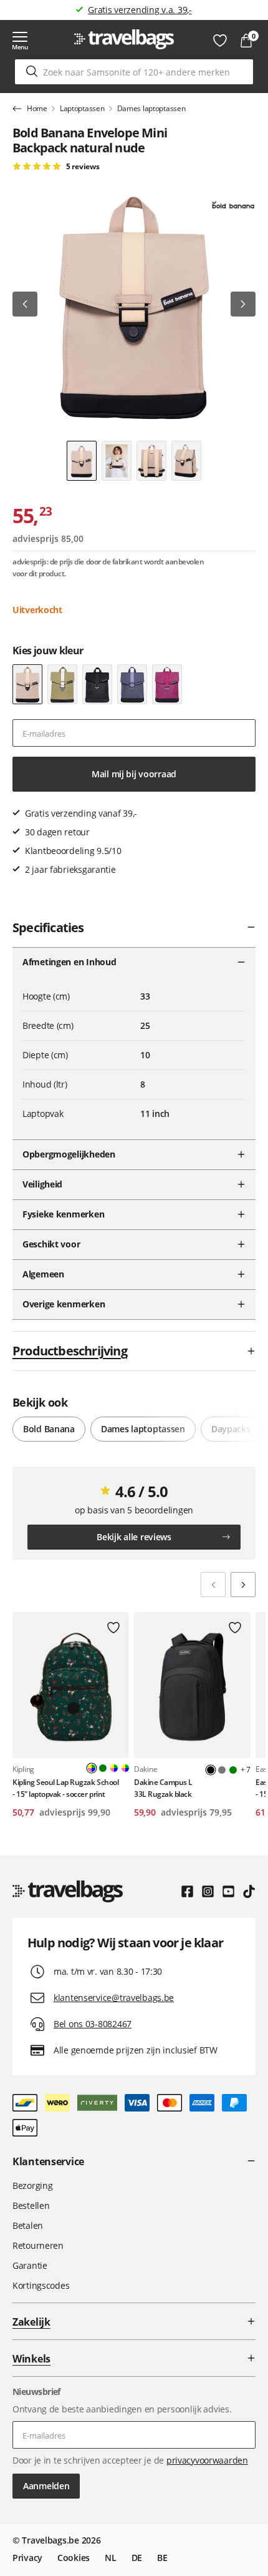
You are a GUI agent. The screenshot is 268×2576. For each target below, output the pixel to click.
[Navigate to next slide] (243, 1585)
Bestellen (31, 2205)
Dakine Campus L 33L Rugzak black (163, 1788)
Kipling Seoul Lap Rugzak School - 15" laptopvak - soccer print (65, 1788)
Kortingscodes (41, 2285)
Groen (103, 1768)
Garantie (30, 2265)
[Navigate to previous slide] (213, 1585)
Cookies (74, 2558)
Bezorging (32, 2185)
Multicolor (114, 1768)
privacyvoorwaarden (207, 2460)
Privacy (27, 2558)
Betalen (28, 2225)
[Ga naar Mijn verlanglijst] (220, 41)
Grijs (222, 1770)
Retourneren (38, 2245)
